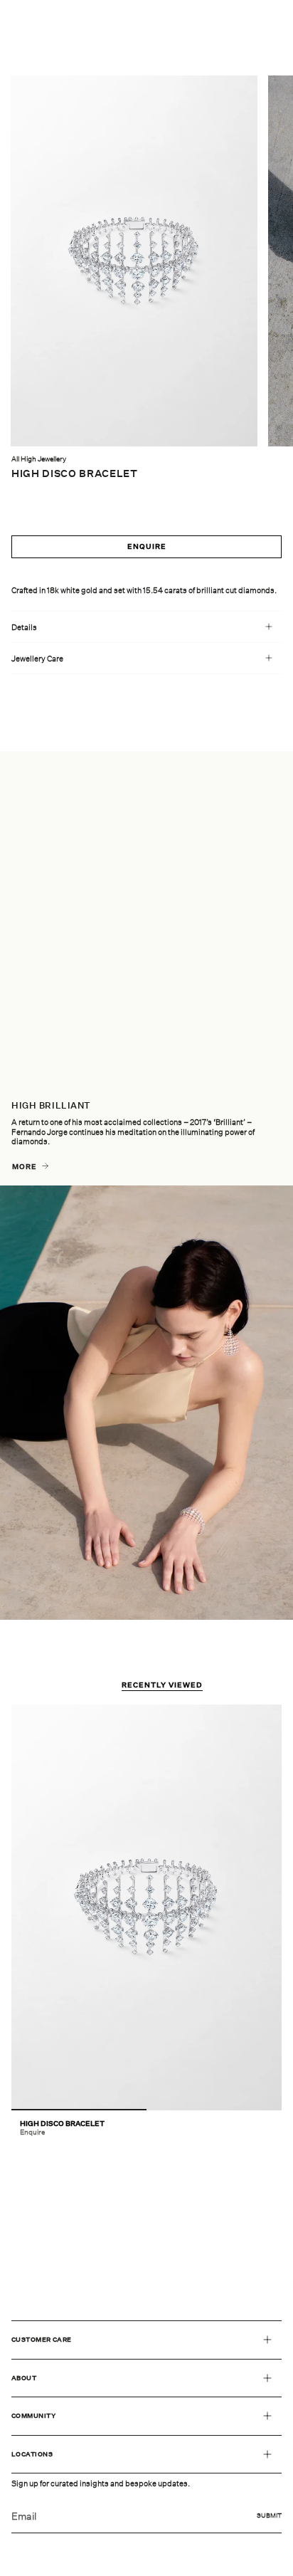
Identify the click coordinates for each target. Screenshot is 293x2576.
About (24, 2378)
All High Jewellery (39, 459)
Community (33, 2415)
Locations (32, 2454)
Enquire (147, 546)
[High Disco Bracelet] (146, 1907)
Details (24, 627)
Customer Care (42, 2339)
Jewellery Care (37, 658)
